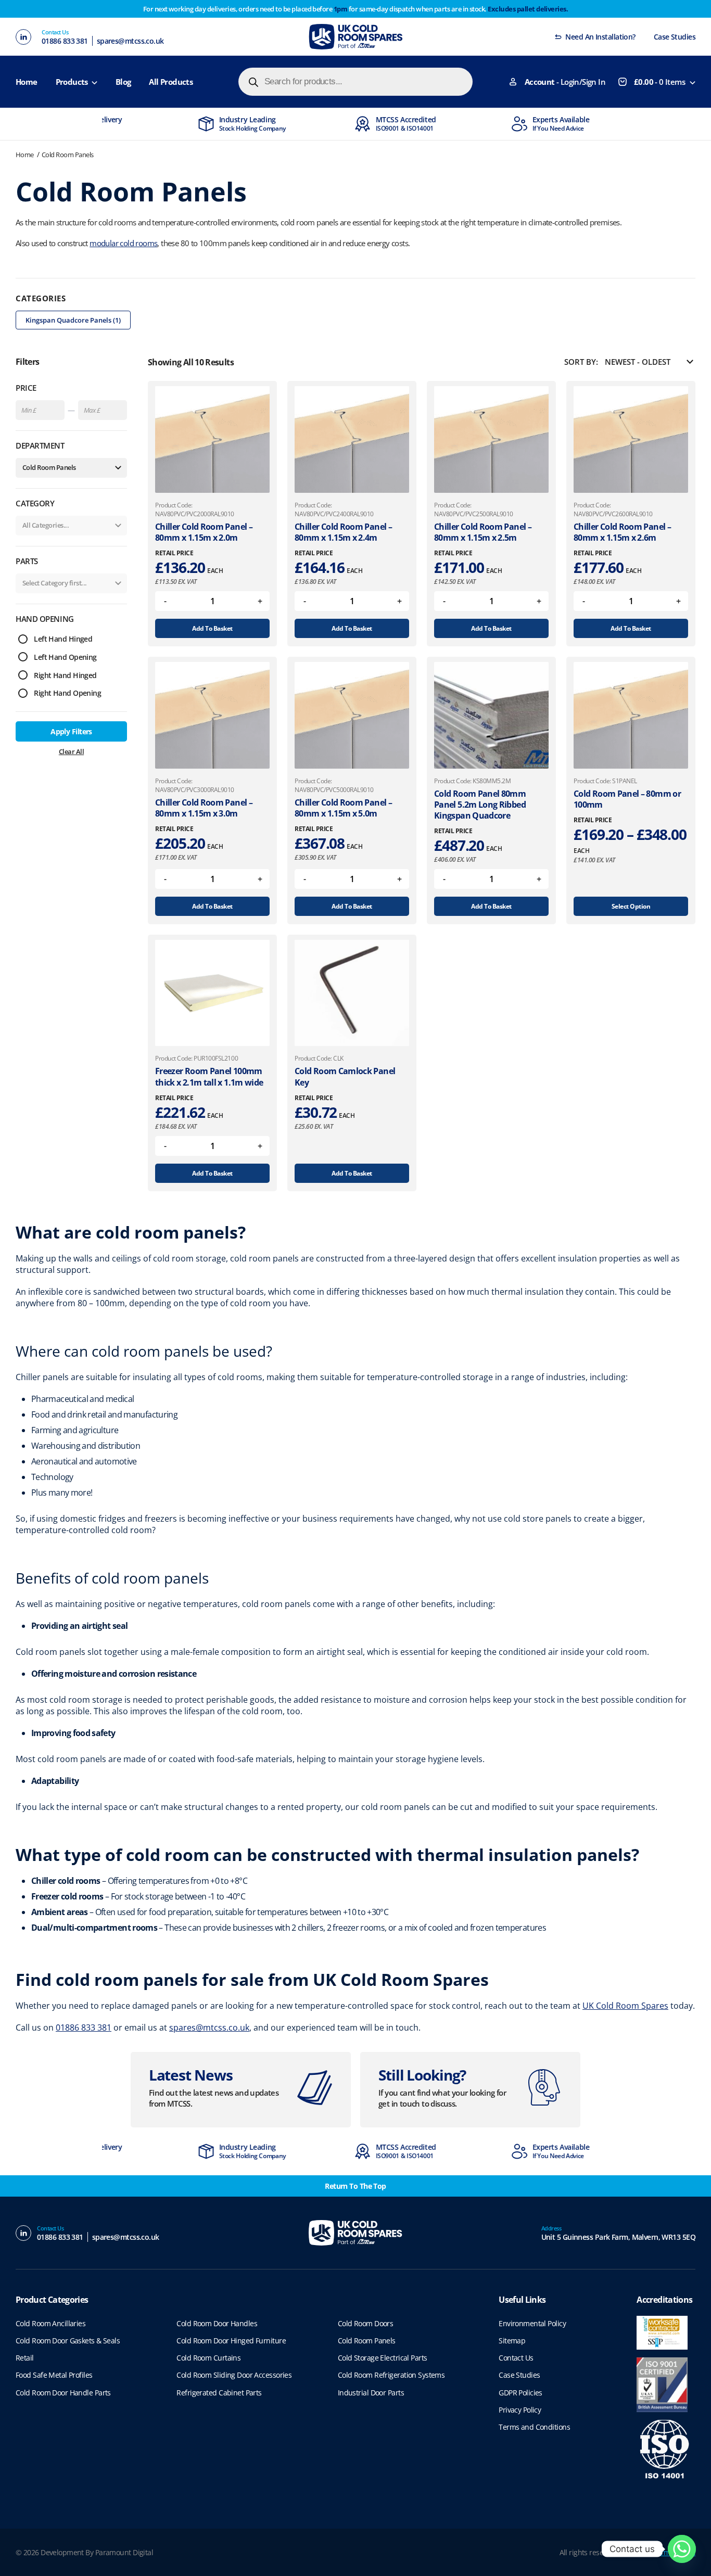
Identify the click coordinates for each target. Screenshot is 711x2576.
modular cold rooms (123, 243)
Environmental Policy (532, 2323)
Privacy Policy (520, 2410)
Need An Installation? (600, 37)
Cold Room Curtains (208, 2358)
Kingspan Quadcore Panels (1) (73, 320)
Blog (123, 82)
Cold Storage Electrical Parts (383, 2358)
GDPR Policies (520, 2393)
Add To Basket (212, 628)
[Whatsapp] (682, 2549)
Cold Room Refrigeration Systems (391, 2375)
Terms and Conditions (534, 2427)
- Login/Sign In (565, 82)
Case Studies (675, 37)
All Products (171, 82)
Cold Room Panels (68, 155)
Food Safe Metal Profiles (54, 2375)
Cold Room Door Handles (217, 2323)
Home (27, 82)
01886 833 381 (65, 41)
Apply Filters (71, 731)
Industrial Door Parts (371, 2393)
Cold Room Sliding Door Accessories (234, 2375)
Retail (25, 2358)
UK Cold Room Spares (625, 2006)
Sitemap (512, 2341)
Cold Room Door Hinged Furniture (231, 2341)
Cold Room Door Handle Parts (63, 2393)
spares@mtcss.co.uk (130, 41)
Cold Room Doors (366, 2323)
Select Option (631, 906)
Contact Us (516, 2358)
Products (72, 82)
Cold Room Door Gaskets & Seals (68, 2341)
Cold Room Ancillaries (50, 2323)
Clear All (71, 751)
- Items (659, 82)
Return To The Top (355, 2186)
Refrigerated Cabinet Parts (219, 2393)
